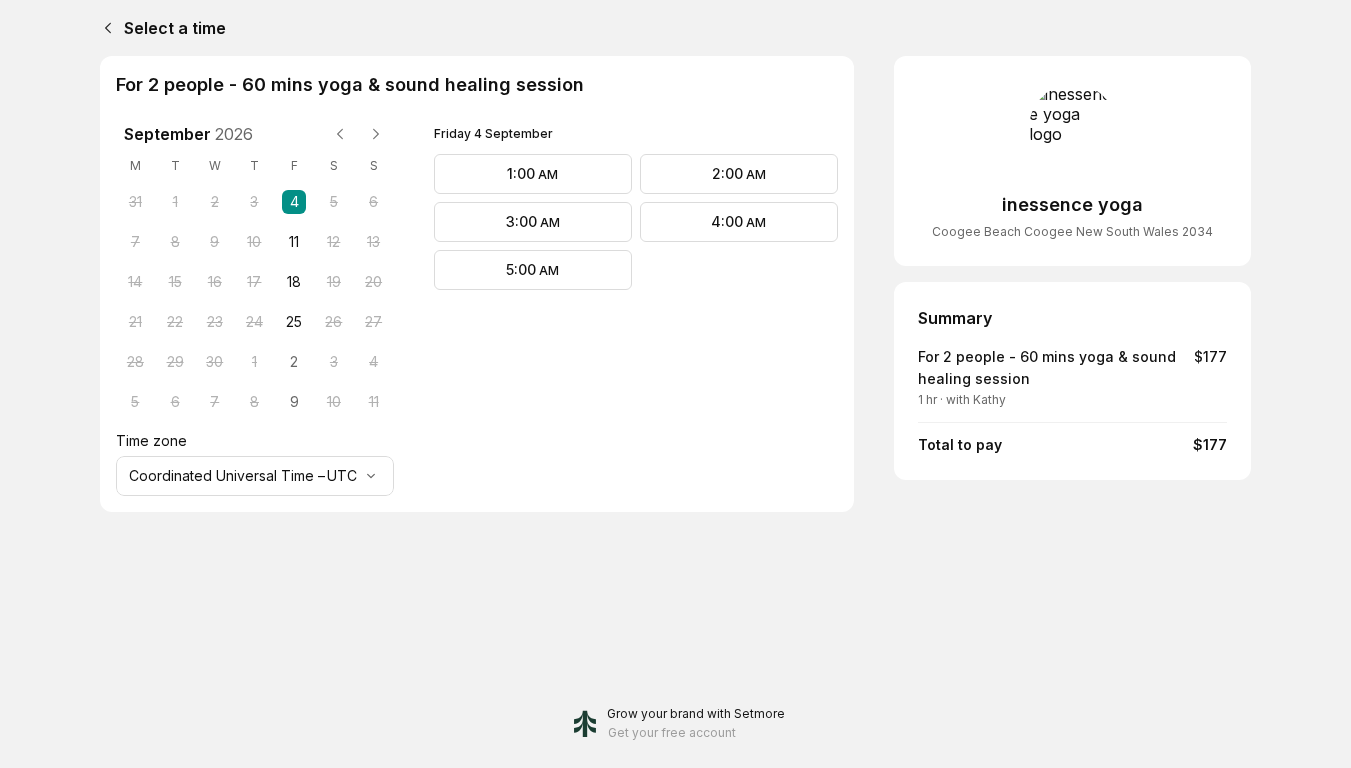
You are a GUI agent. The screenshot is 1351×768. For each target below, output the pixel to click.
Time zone (151, 440)
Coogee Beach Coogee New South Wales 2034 (1072, 231)
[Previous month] (340, 134)
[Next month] (376, 134)
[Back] (104, 28)
